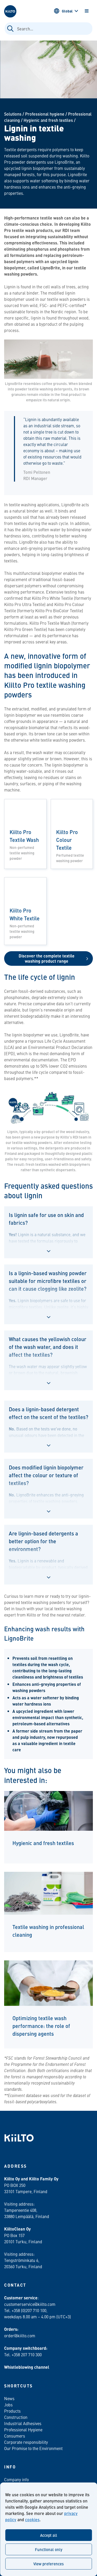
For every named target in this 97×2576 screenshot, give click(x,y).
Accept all (49, 2535)
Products (12, 2411)
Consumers (15, 2436)
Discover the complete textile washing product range (47, 958)
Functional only (49, 2549)
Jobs (8, 2405)
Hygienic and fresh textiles (48, 120)
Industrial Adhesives (23, 2423)
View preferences (48, 2564)
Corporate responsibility (26, 2442)
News (9, 2398)
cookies (32, 2520)
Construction (16, 2417)
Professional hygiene (45, 114)
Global (67, 11)
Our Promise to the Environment (33, 2448)
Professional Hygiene (23, 2429)
